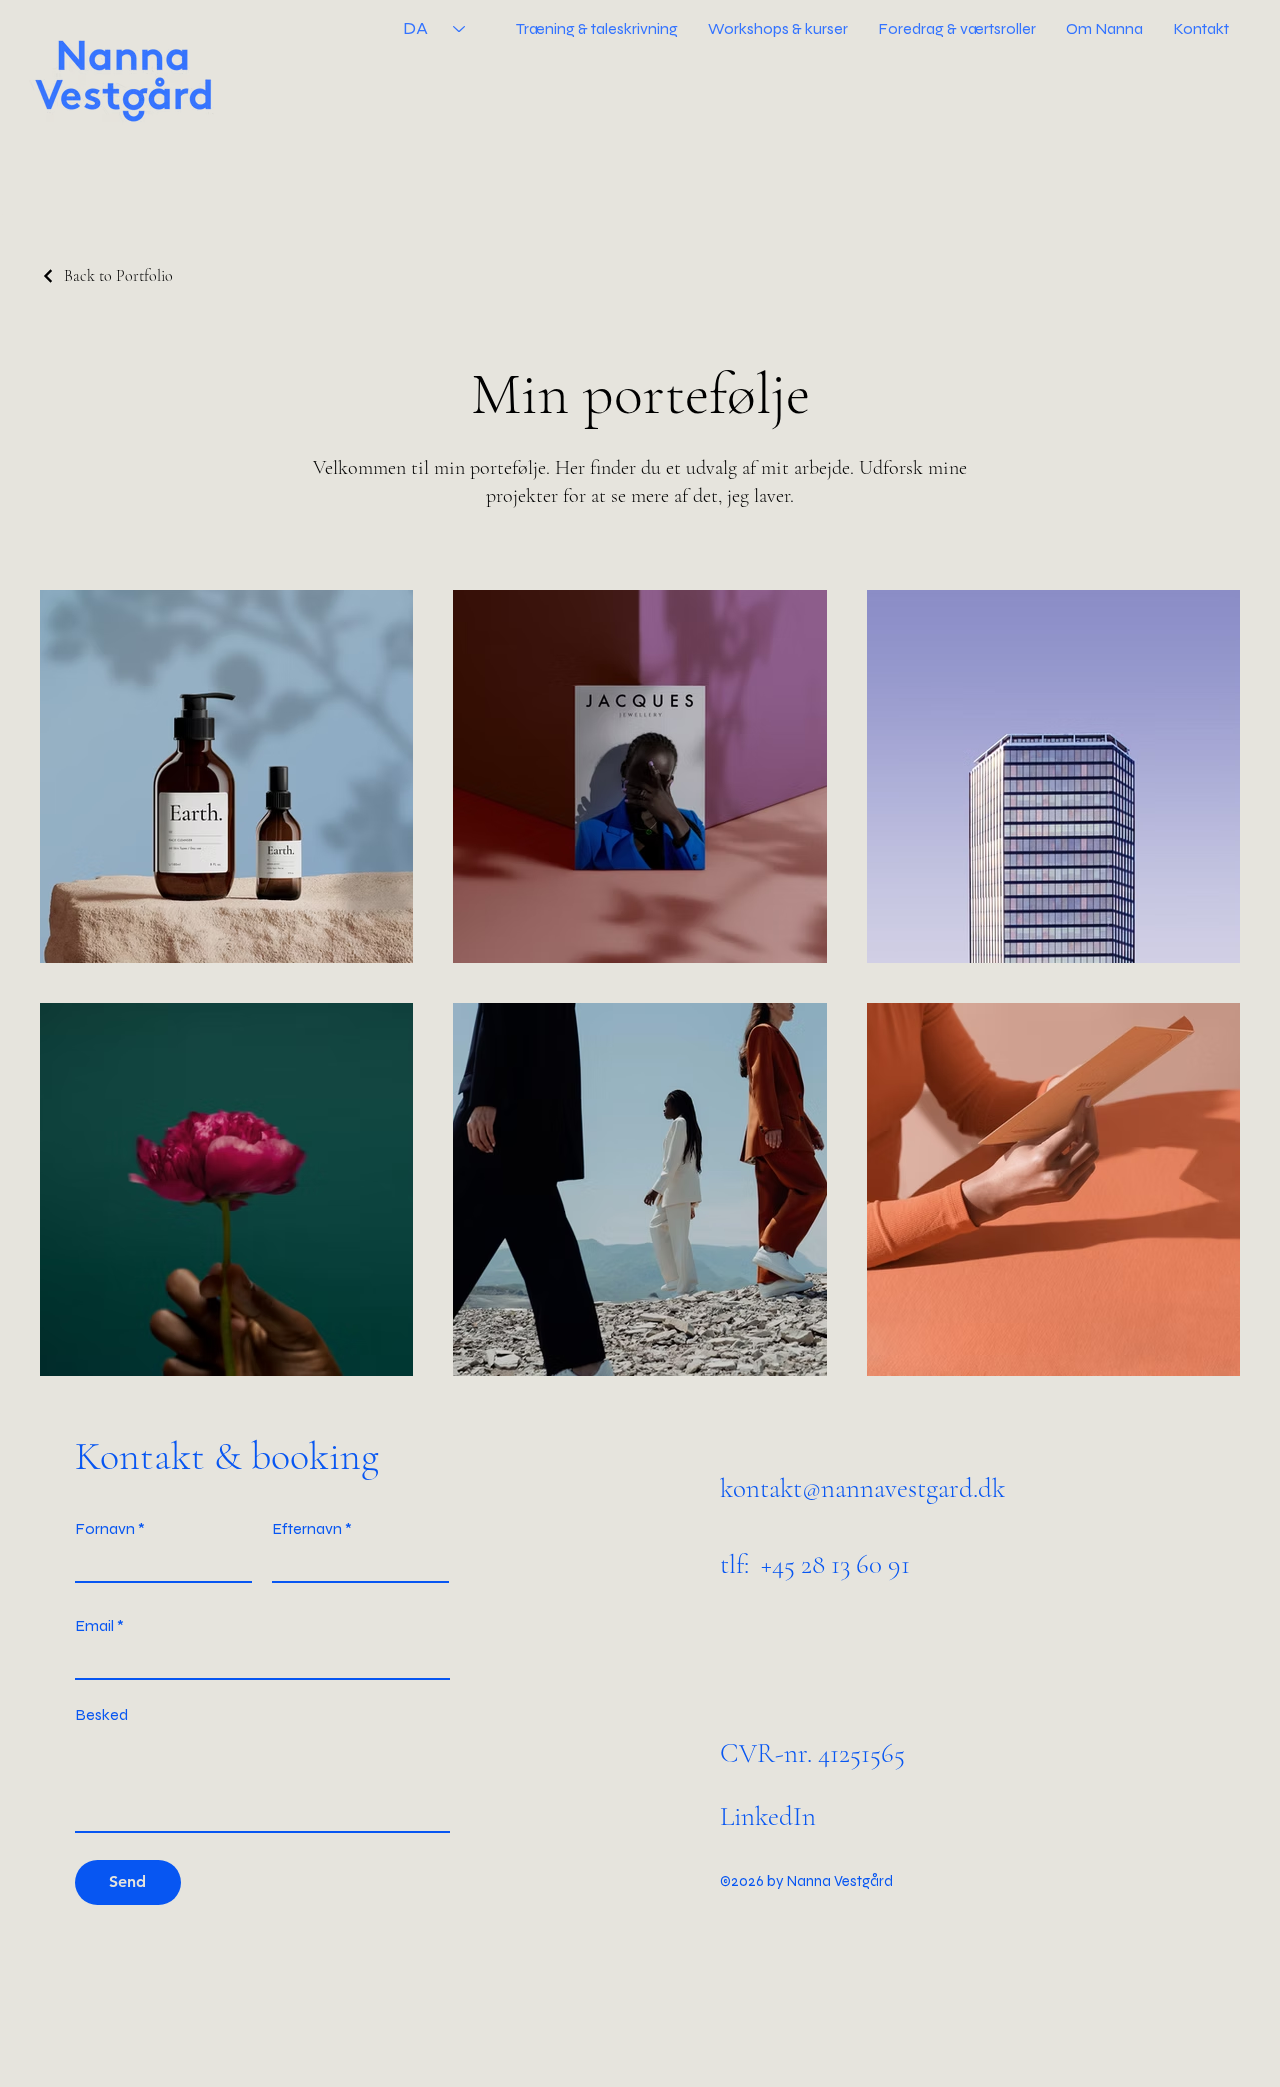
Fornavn (105, 1529)
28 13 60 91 (855, 1564)
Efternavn (307, 1529)
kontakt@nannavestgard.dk (862, 1488)
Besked (101, 1715)
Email (94, 1626)
